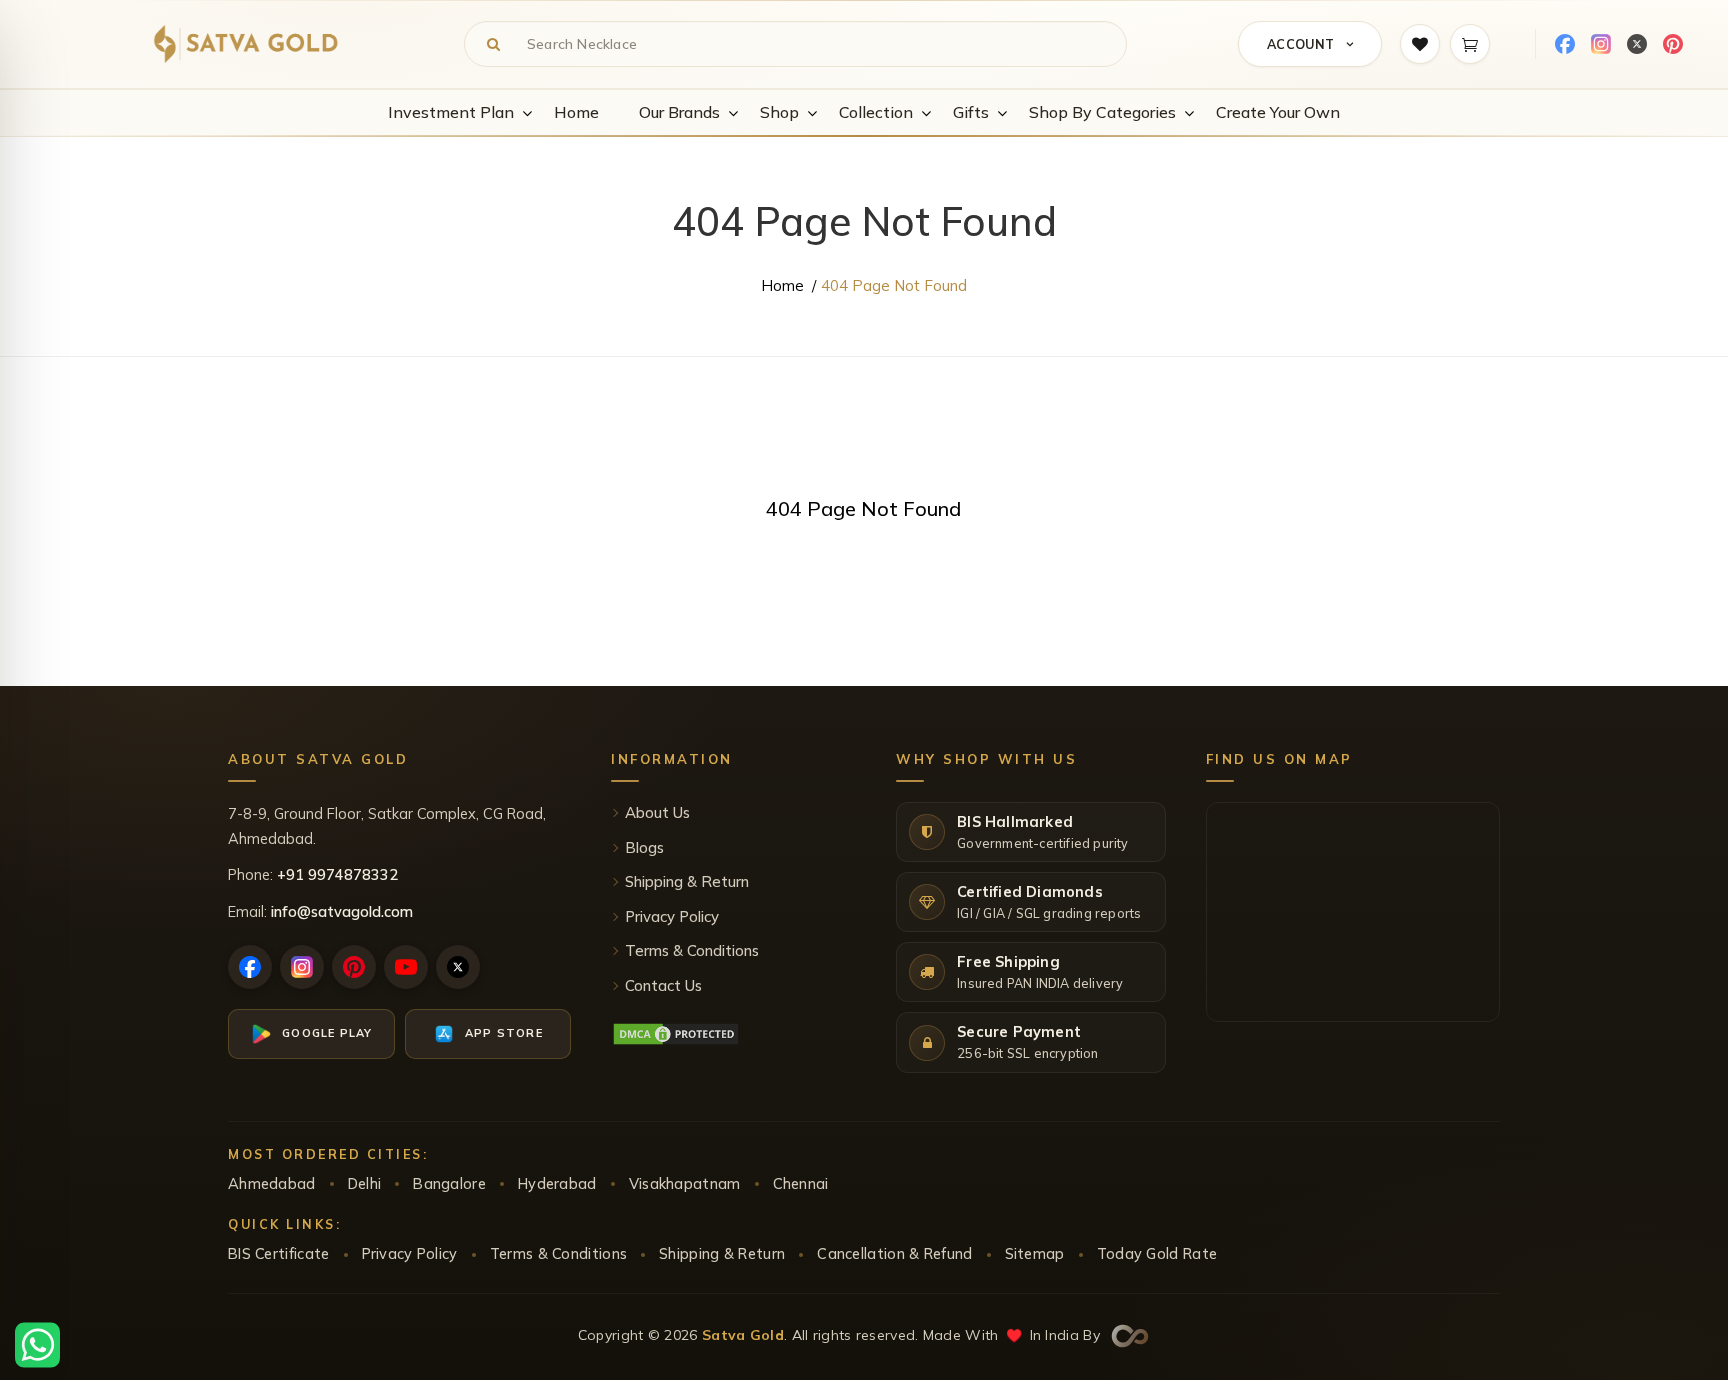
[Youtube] (406, 967)
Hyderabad (557, 1183)
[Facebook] (1565, 44)
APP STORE (504, 1033)
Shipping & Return (687, 881)
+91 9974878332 (337, 874)
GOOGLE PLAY (327, 1033)
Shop (779, 112)
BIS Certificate (279, 1253)
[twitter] (1637, 44)
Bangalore (449, 1183)
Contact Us (663, 985)
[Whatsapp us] (37, 1343)
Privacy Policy (672, 916)
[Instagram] (1601, 44)
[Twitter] (458, 967)
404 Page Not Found (894, 285)
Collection (876, 112)
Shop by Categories (1102, 112)
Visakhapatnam (685, 1183)
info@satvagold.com (342, 911)
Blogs (644, 847)
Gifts (971, 112)
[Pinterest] (1673, 44)
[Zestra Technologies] (1127, 1334)
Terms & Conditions (692, 950)
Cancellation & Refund (894, 1253)
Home (576, 112)
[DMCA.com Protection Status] (676, 1034)
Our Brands (679, 112)
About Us (657, 812)
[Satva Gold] (246, 44)
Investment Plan (451, 112)
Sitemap (1035, 1253)
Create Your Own (1278, 112)
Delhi (365, 1183)
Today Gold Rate (1157, 1253)
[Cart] (1470, 44)
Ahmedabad (272, 1183)
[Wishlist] (1420, 44)
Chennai (801, 1183)
